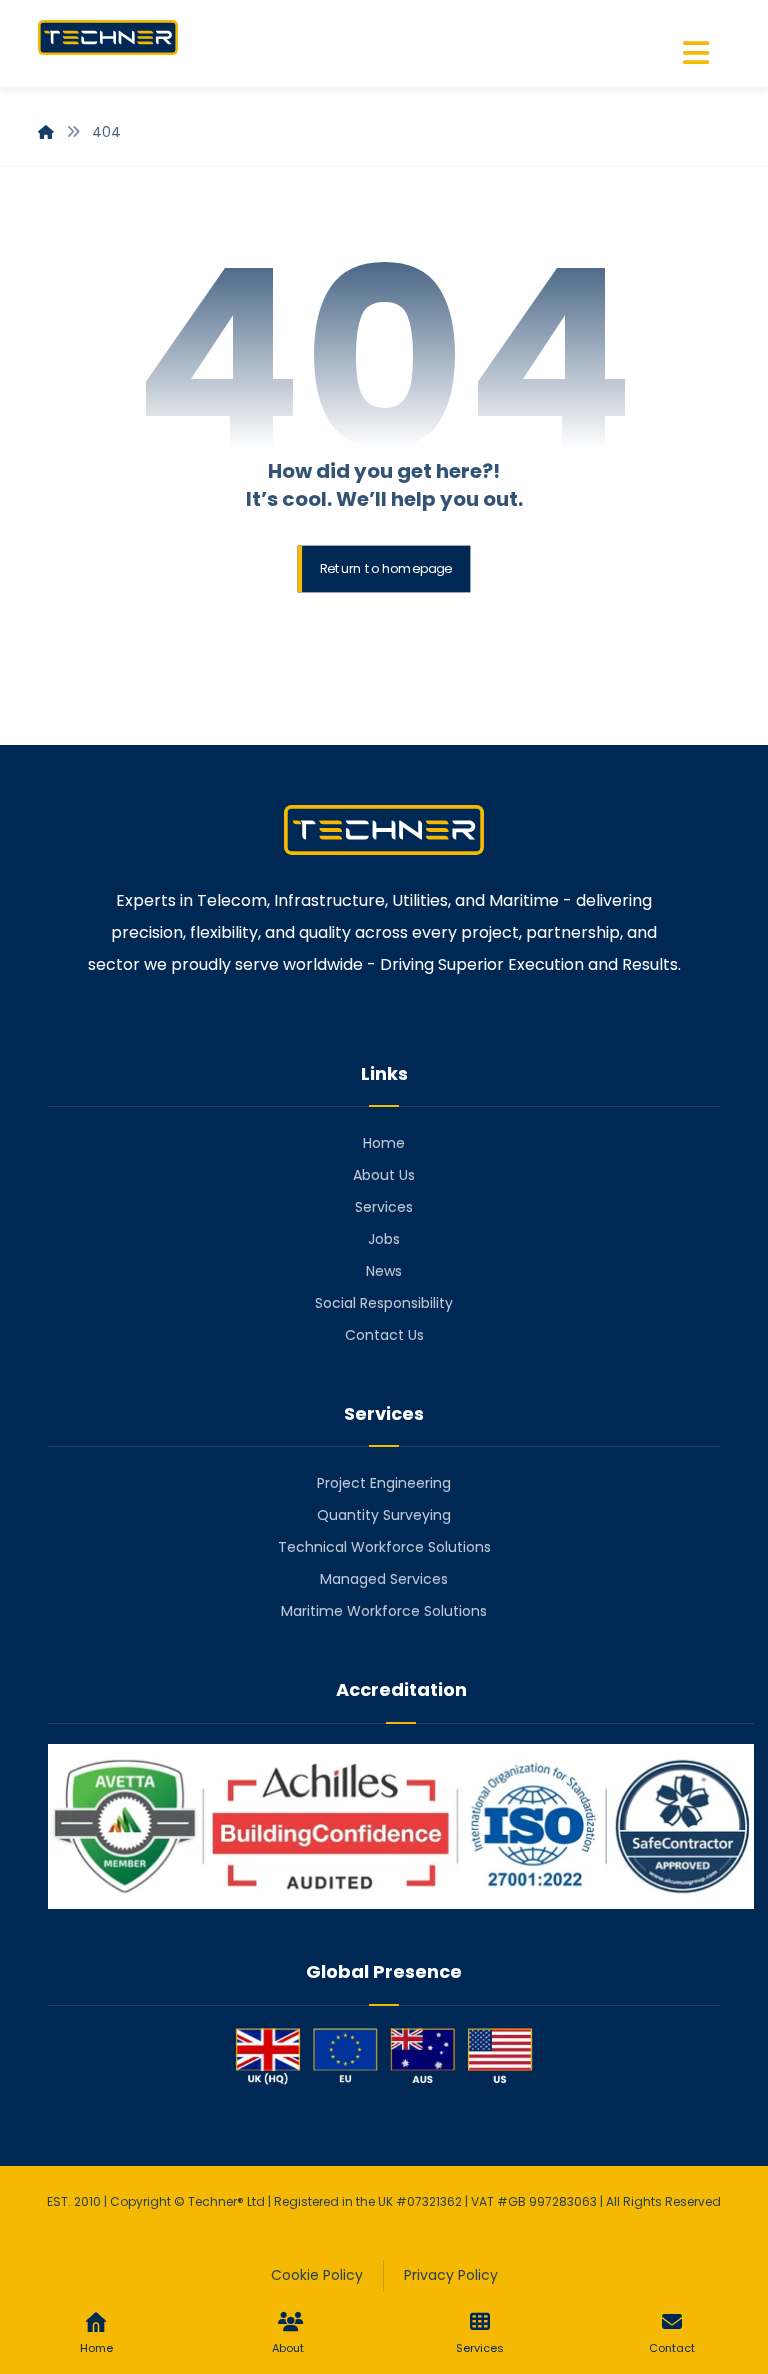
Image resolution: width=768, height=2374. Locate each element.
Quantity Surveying (384, 1515)
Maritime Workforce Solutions (384, 1611)
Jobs (384, 1239)
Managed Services (384, 1579)
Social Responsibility (384, 1303)
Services (384, 1207)
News (384, 1271)
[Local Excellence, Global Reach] (108, 37)
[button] (696, 53)
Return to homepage (386, 569)
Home (384, 1143)
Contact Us (384, 1335)
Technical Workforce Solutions (384, 1547)
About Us (384, 1175)
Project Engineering (384, 1483)
